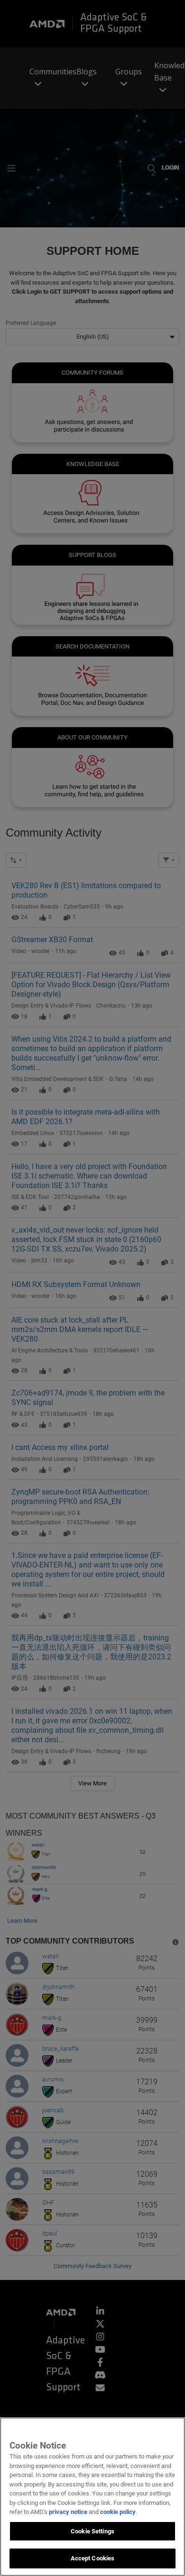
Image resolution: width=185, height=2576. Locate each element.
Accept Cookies (93, 2558)
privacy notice (68, 2512)
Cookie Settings (92, 2531)
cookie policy (118, 2512)
